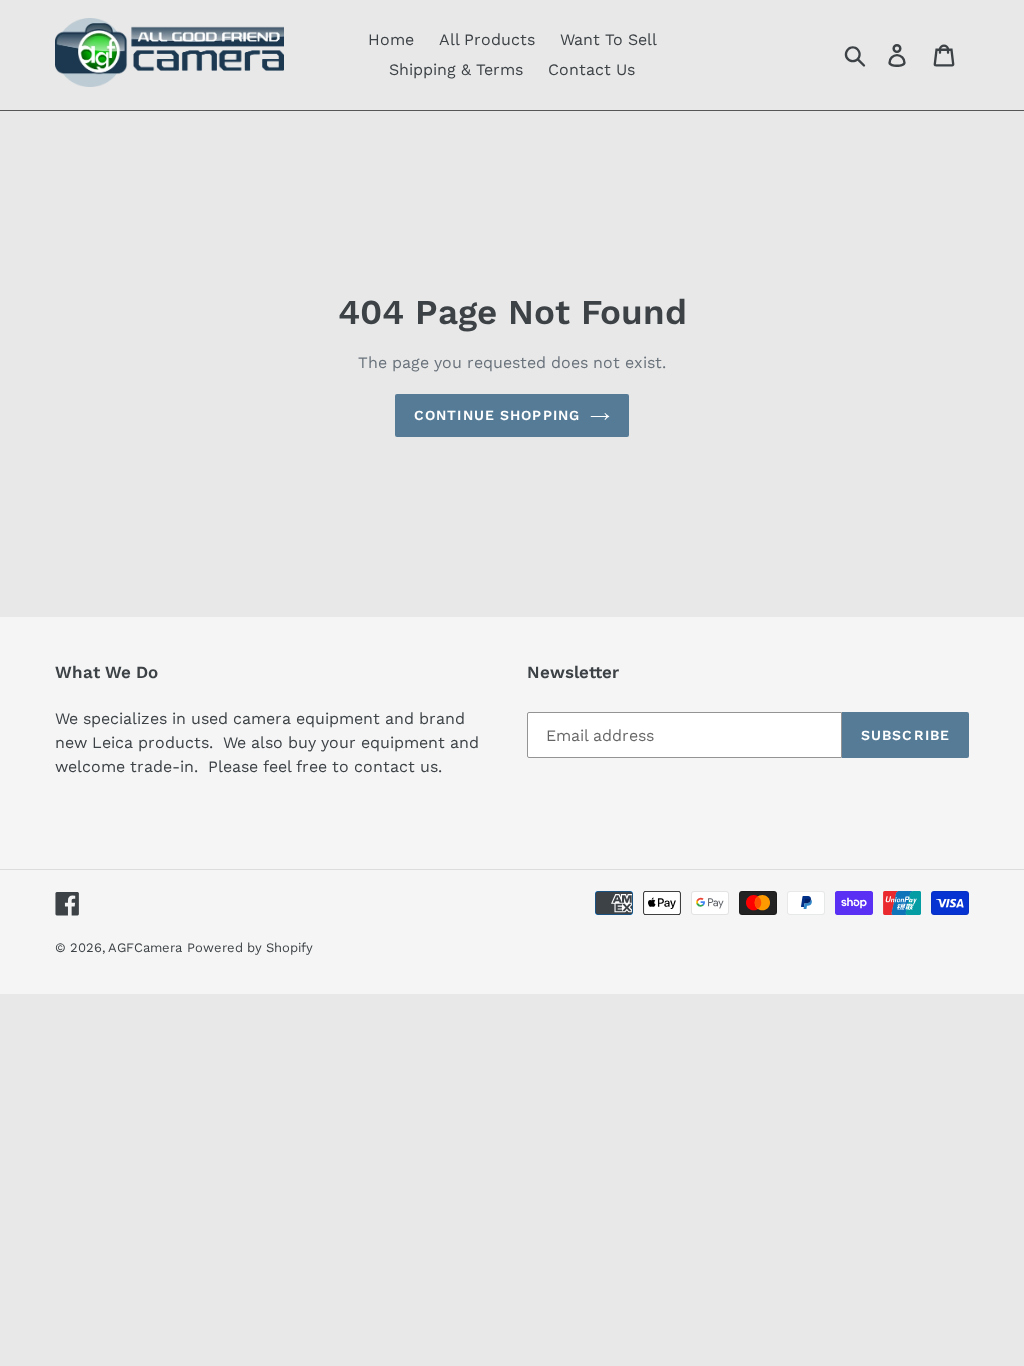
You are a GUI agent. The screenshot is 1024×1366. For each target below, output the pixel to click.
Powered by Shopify (250, 947)
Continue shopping (497, 415)
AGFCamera (145, 947)
